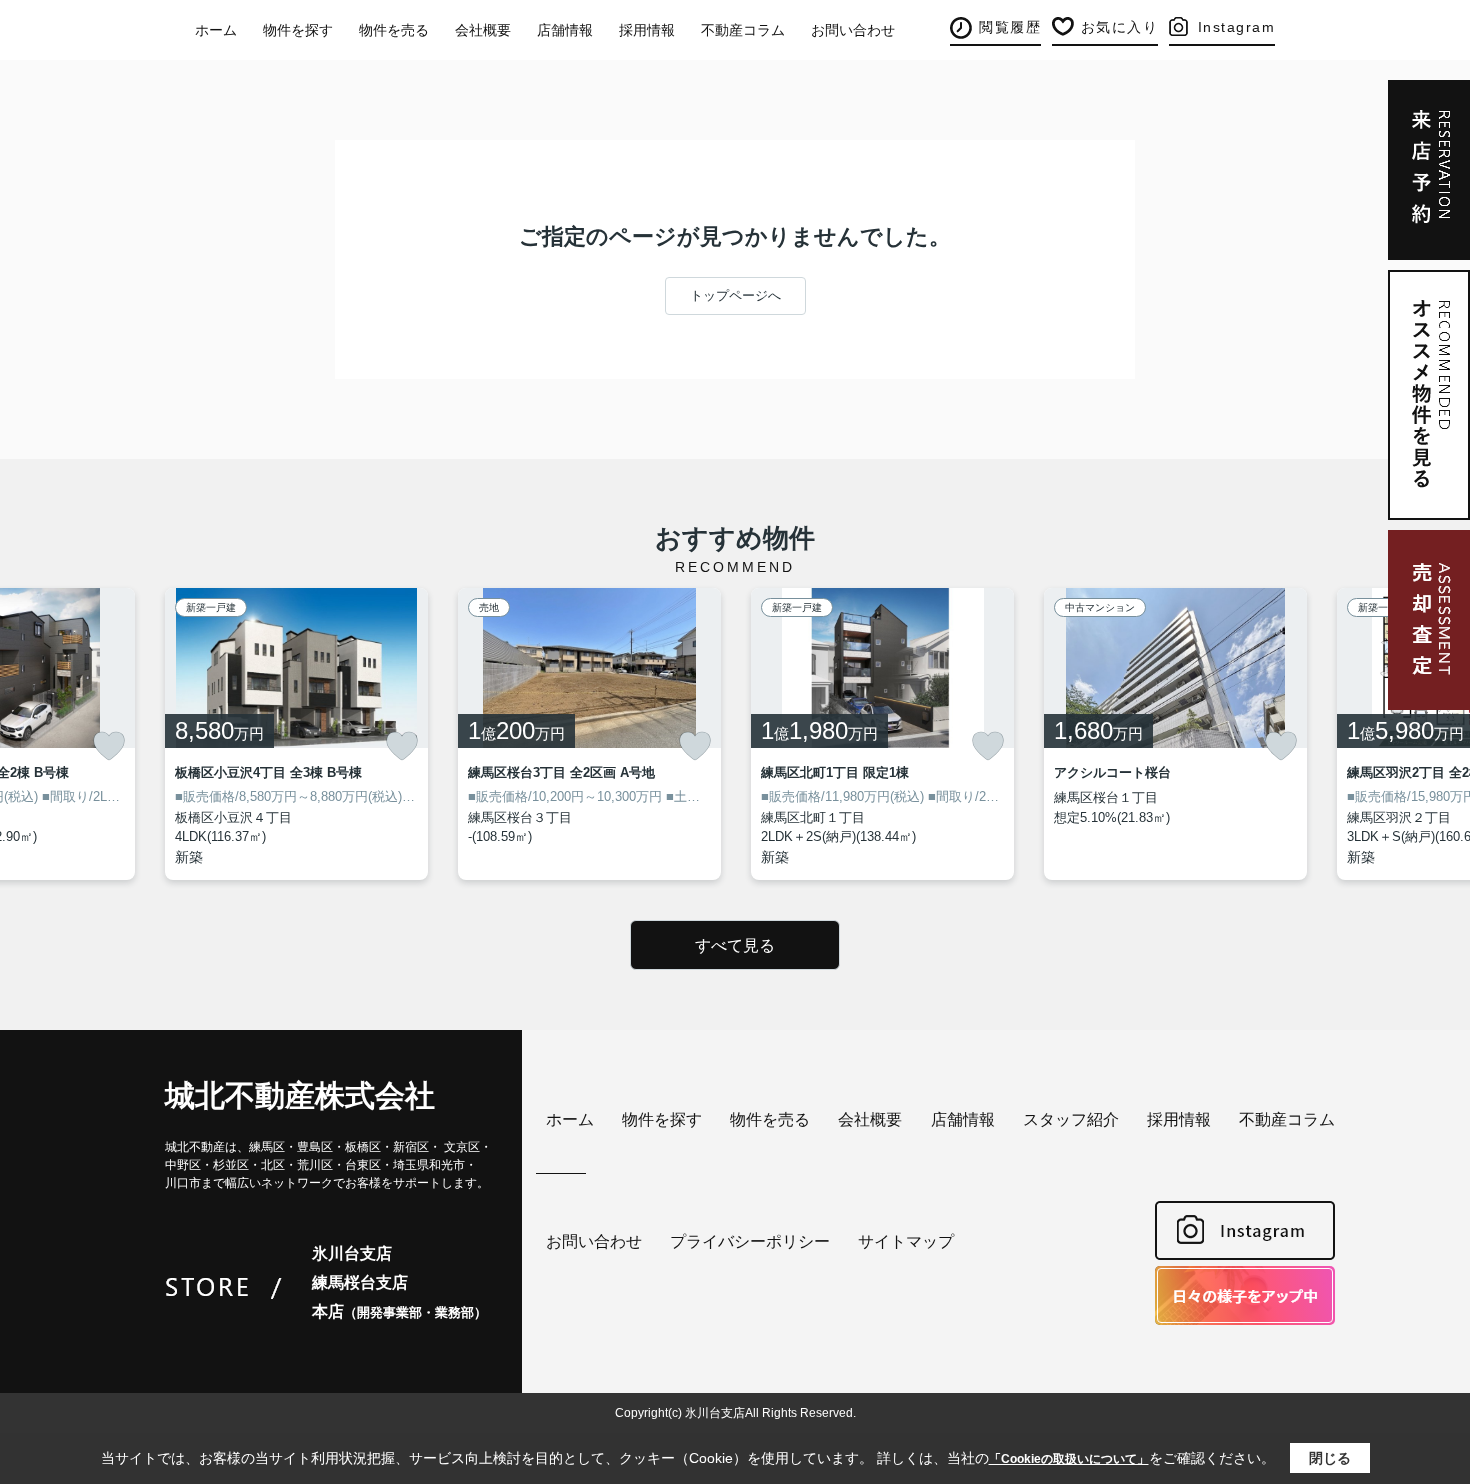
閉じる (1330, 1458)
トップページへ (735, 295)
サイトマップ (906, 1241)
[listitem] (296, 734)
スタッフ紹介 (1071, 1119)
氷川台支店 (352, 1253)
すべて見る (735, 945)
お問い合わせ (853, 30)
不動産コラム (743, 30)
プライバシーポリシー (750, 1241)
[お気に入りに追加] (109, 746)
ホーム (216, 30)
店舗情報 (565, 30)
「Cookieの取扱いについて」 (1069, 1459)
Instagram (1237, 27)
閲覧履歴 (1010, 27)
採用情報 (647, 30)
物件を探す (298, 30)
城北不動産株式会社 (300, 1095)
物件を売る (394, 30)
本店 (399, 1311)
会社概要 (483, 30)
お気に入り (1120, 27)
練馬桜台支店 (360, 1282)
